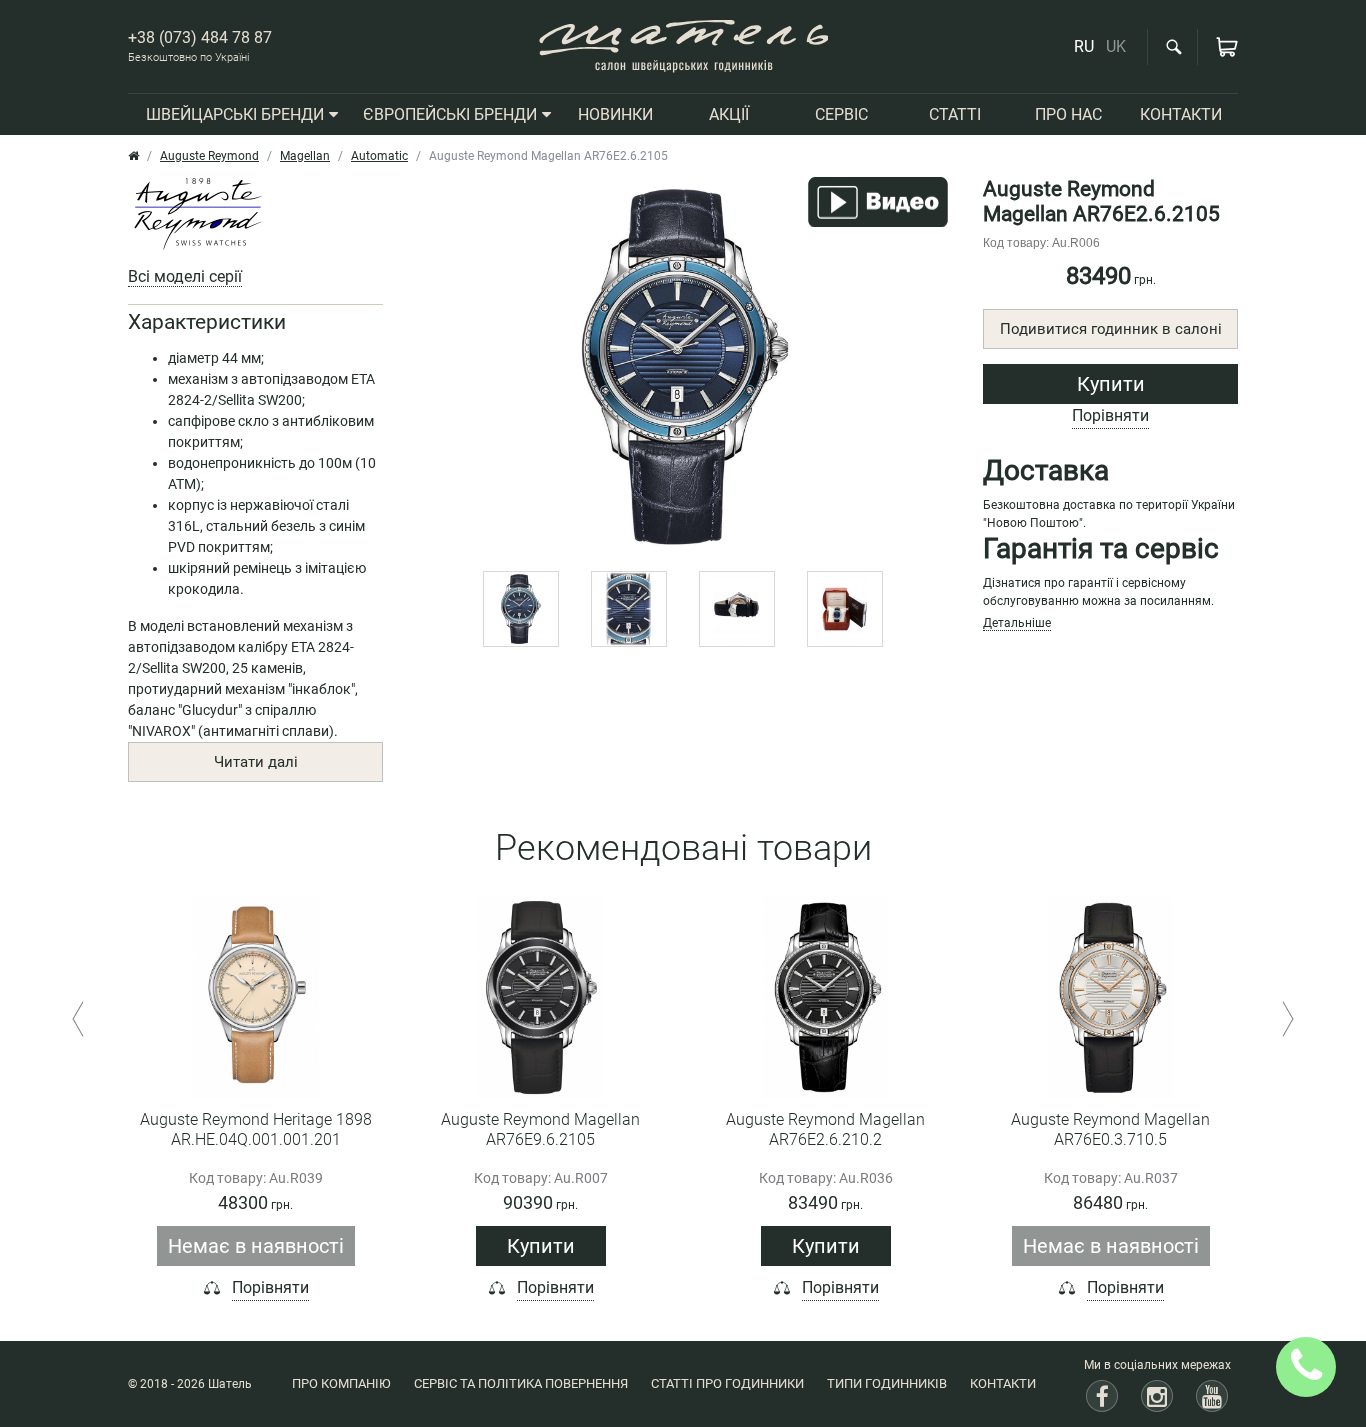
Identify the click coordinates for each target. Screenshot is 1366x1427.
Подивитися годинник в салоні (1111, 329)
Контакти (1003, 1383)
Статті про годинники (727, 1383)
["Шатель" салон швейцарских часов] (683, 46)
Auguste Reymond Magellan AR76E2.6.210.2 (825, 1129)
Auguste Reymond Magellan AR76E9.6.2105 (540, 1129)
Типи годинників (887, 1383)
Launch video (878, 202)
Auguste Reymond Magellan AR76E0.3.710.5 (1110, 1129)
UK (1116, 46)
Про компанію (341, 1383)
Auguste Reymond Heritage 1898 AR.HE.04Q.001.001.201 (256, 1129)
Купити (1111, 384)
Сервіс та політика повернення (521, 1383)
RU (1084, 46)
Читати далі (256, 762)
